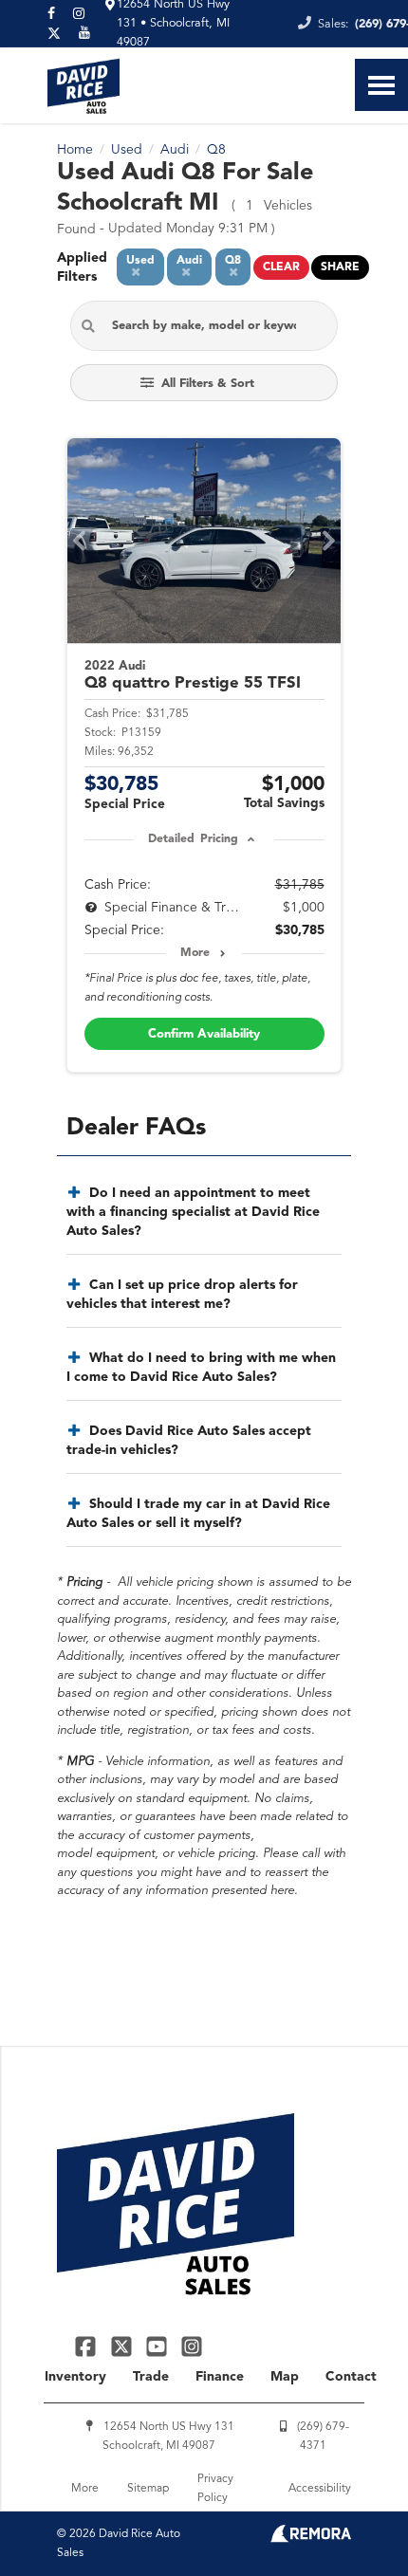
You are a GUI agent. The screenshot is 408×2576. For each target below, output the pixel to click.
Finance (220, 2377)
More (195, 953)
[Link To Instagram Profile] (192, 2346)
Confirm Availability (204, 1034)
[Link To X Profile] (123, 2346)
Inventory (75, 2377)
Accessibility (320, 2489)
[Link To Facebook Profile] (88, 2346)
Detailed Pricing (193, 839)
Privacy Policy (215, 2489)
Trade (151, 2377)
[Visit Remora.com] (311, 2539)
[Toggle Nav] (381, 85)
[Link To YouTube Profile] (159, 2346)
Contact (351, 2377)
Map (285, 2377)
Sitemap (148, 2489)
